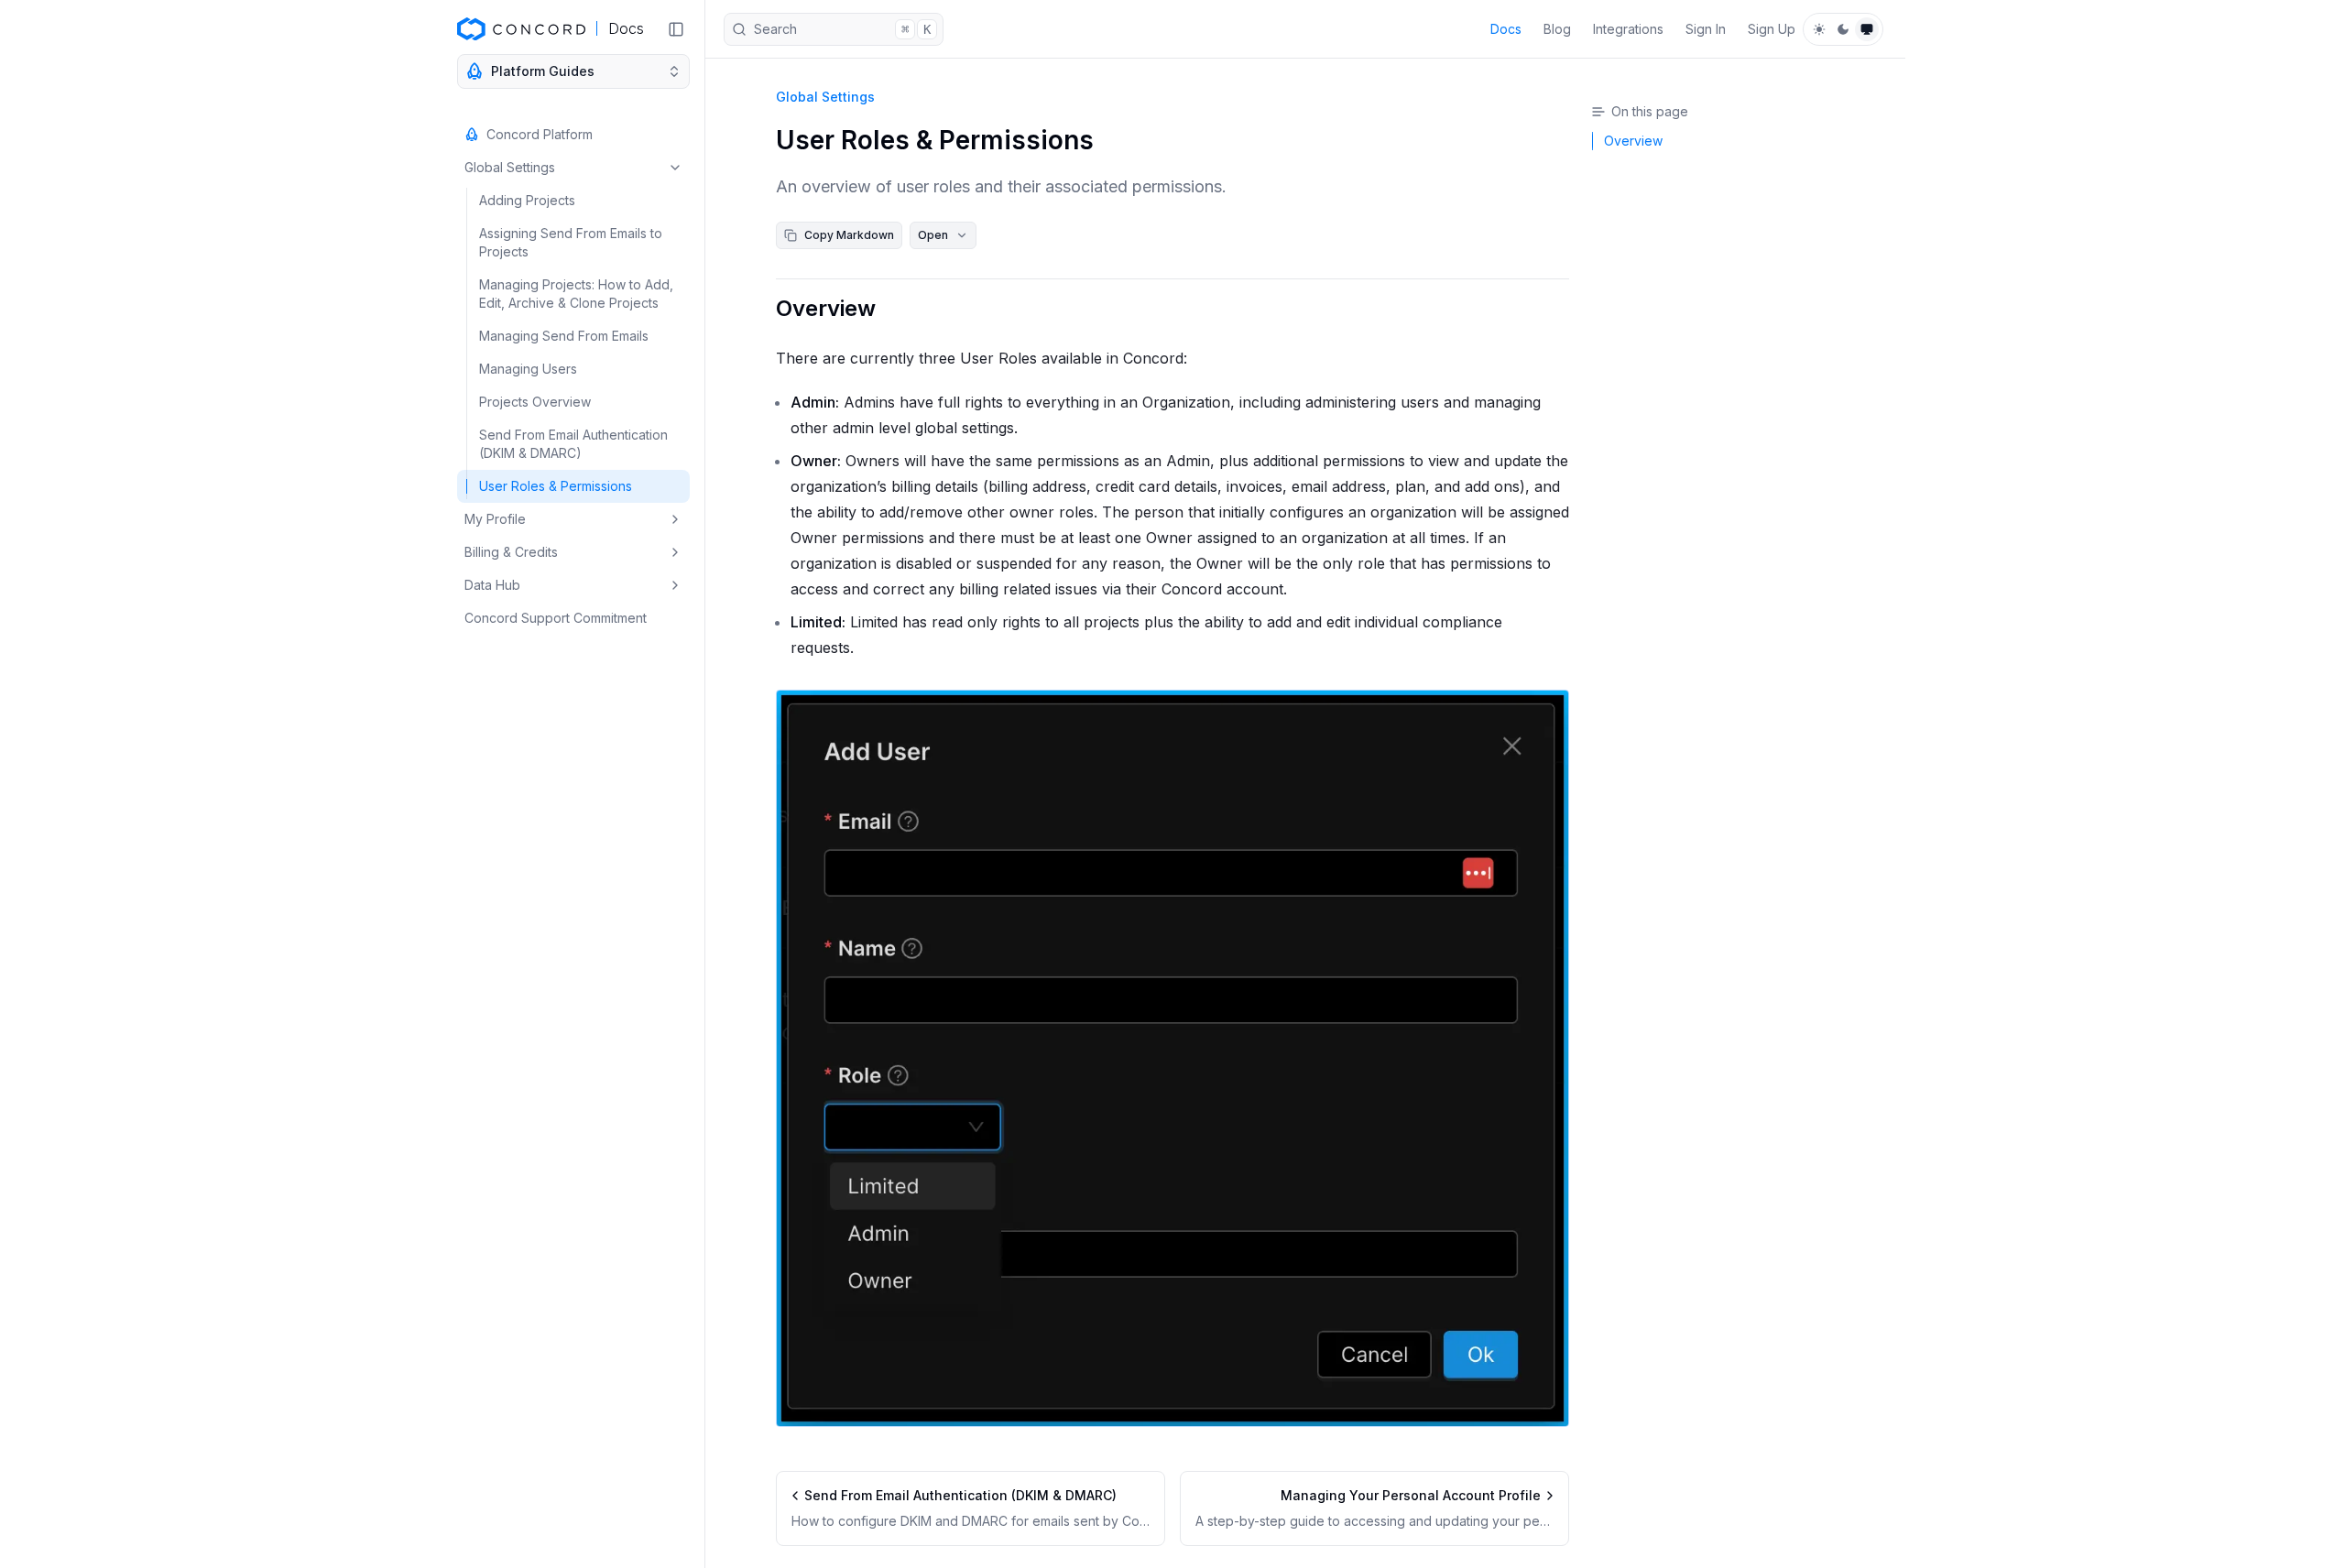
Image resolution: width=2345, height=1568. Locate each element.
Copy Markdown (849, 235)
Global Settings (510, 167)
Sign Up (1772, 29)
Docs (1506, 29)
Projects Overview (535, 402)
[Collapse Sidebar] (676, 29)
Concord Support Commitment (556, 618)
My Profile (495, 519)
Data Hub (492, 585)
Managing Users (528, 369)
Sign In (1706, 29)
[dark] (1843, 29)
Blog (1557, 29)
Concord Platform (540, 134)
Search (842, 29)
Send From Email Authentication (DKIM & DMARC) (573, 444)
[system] (1867, 29)
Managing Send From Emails (564, 336)
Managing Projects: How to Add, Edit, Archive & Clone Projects (576, 294)
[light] (1819, 29)
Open (933, 235)
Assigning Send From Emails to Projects (571, 242)
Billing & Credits (511, 552)
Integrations (1628, 29)
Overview (826, 308)
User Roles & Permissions (556, 486)
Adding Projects (527, 200)
